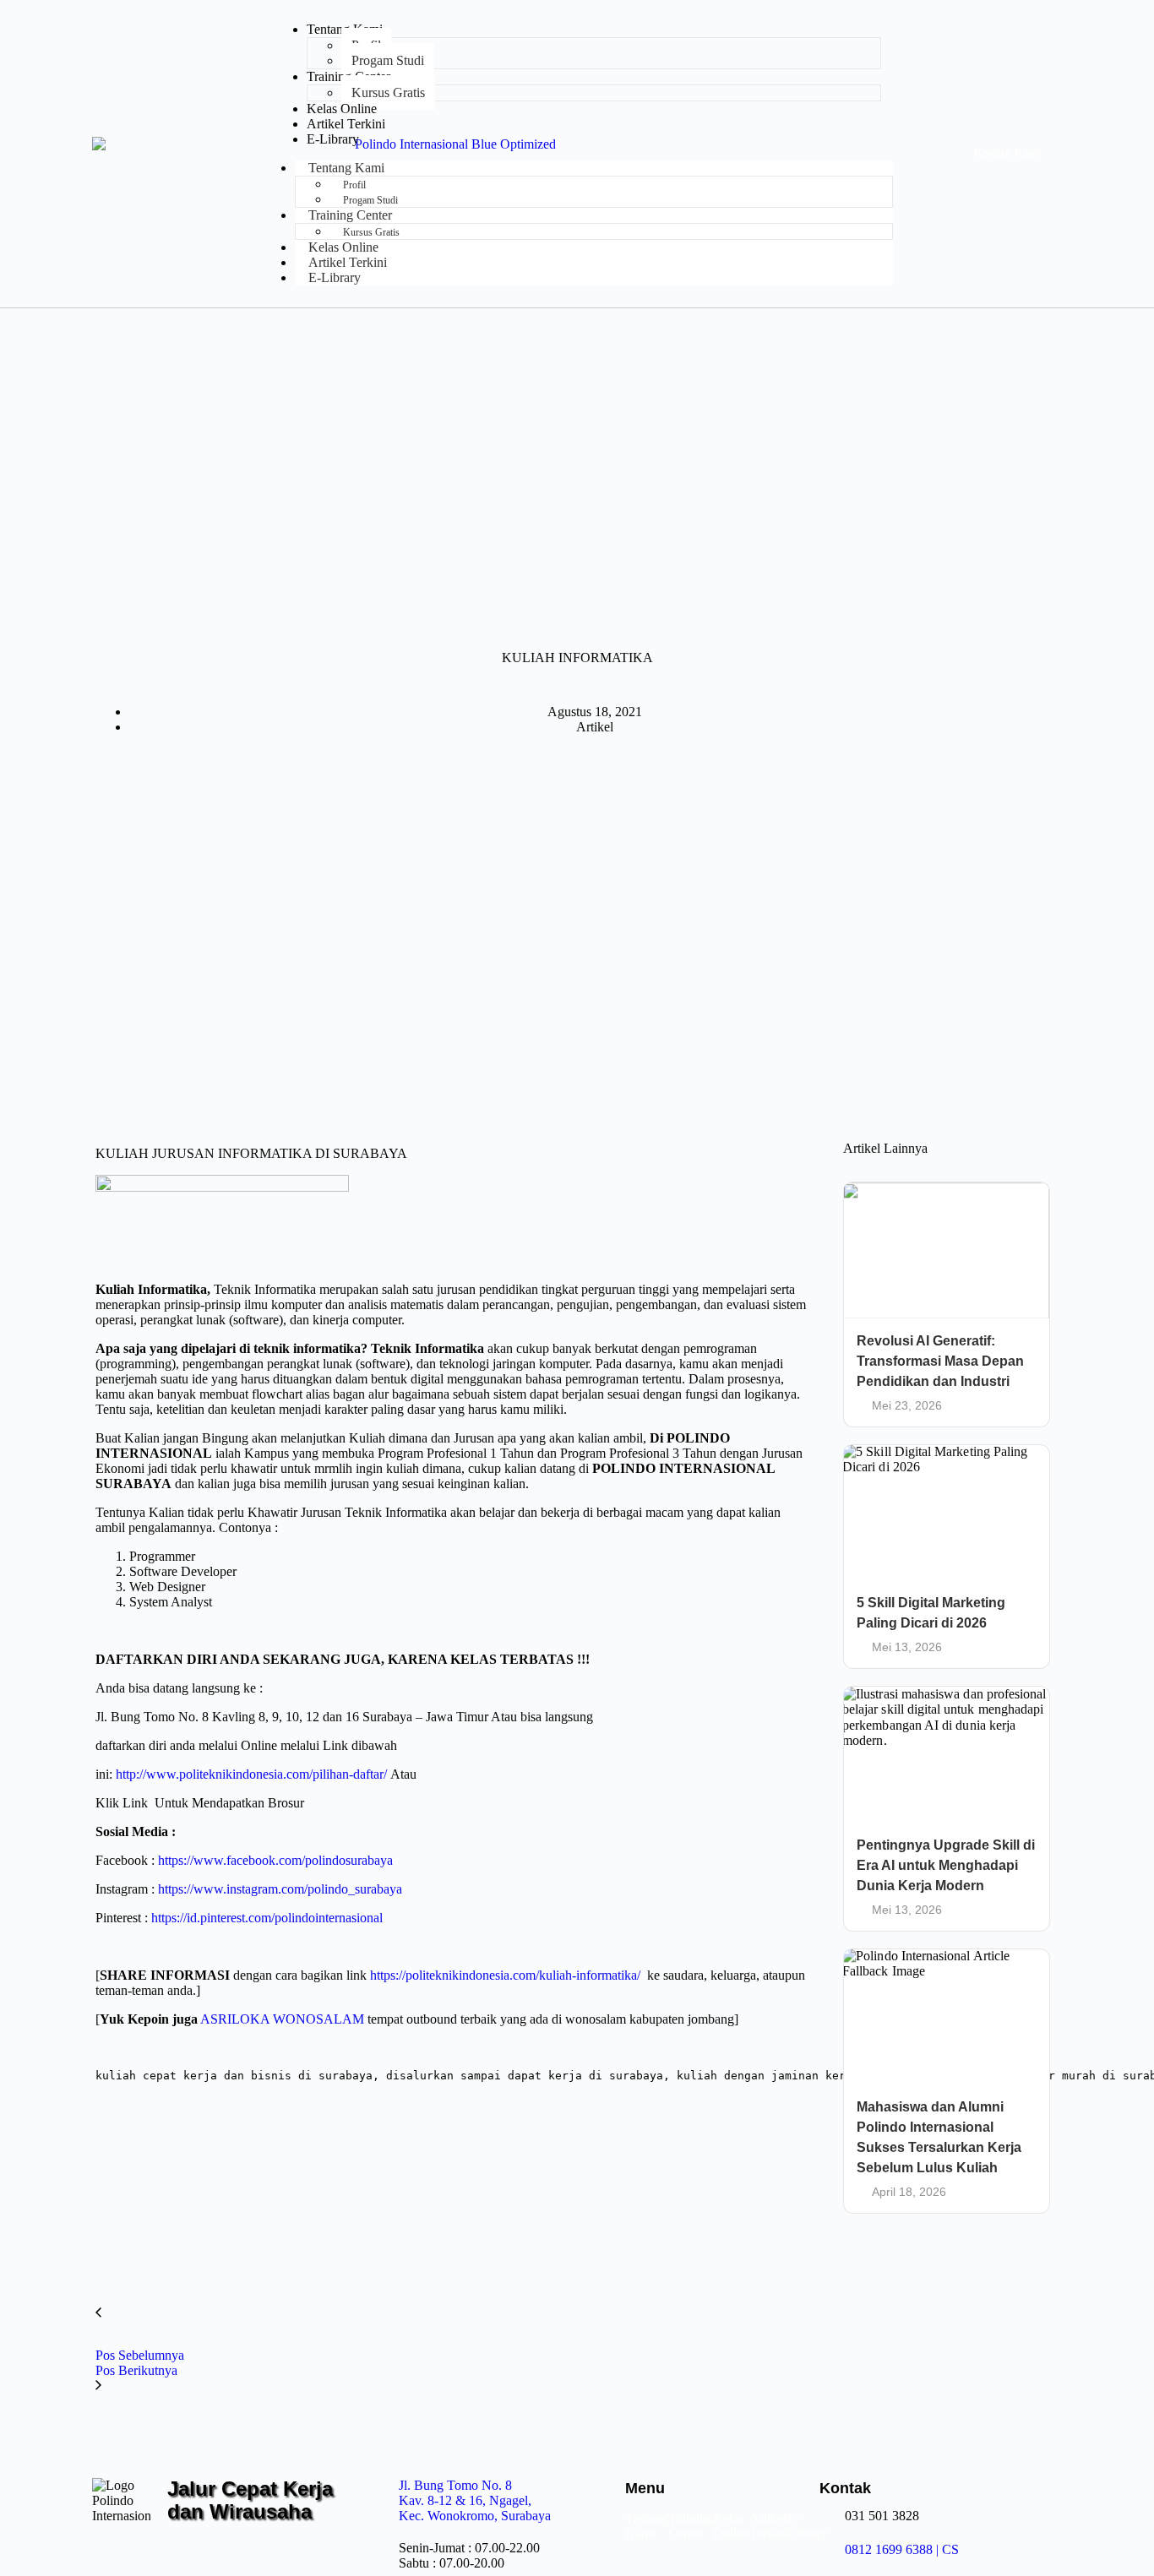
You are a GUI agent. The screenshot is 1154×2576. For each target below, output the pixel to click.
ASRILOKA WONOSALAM (282, 2019)
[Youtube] (302, 2554)
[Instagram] (182, 2554)
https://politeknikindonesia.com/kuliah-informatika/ (505, 1975)
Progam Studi (388, 60)
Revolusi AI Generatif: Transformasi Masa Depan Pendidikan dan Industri (940, 1361)
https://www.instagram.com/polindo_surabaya (280, 1889)
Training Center (691, 2526)
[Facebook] (222, 2554)
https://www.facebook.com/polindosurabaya (275, 1860)
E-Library (333, 139)
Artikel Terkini (346, 124)
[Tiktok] (263, 2554)
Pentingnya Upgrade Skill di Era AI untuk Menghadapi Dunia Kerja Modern (946, 1865)
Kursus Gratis (388, 92)
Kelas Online (342, 109)
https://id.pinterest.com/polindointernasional (267, 1918)
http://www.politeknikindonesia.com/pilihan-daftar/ (251, 1774)
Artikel (595, 727)
